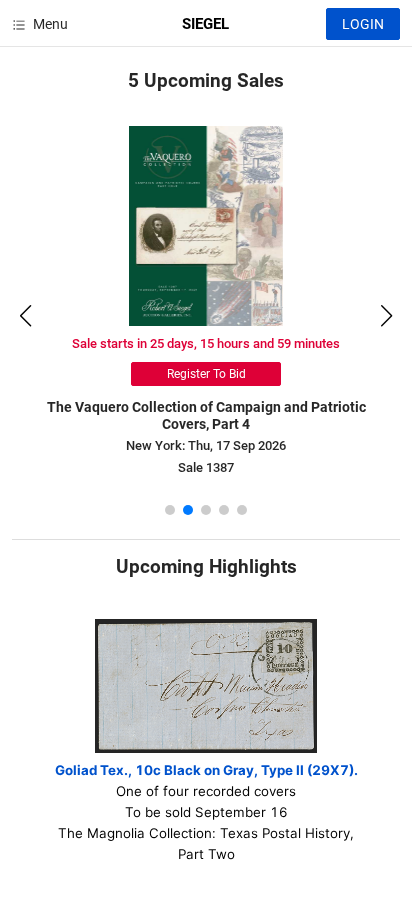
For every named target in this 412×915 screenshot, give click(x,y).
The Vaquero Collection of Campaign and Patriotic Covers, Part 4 (206, 415)
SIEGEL (205, 24)
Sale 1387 (206, 467)
